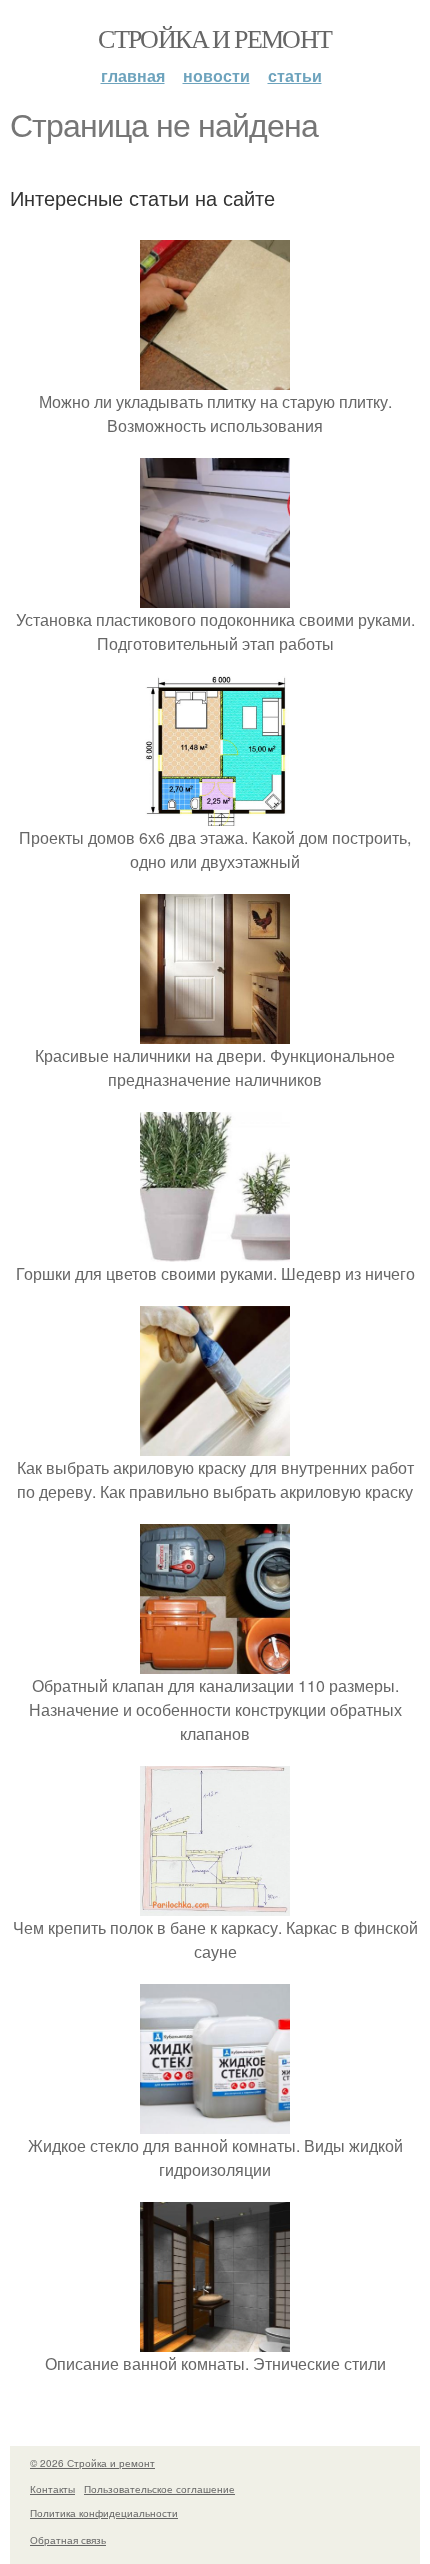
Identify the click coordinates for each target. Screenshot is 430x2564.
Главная (133, 75)
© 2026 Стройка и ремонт (92, 2463)
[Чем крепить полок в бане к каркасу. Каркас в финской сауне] (215, 1903)
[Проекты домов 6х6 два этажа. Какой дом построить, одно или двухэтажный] (215, 813)
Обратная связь (68, 2540)
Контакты (52, 2489)
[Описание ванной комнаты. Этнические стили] (215, 2339)
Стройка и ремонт (214, 38)
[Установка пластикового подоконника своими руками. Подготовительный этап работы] (215, 595)
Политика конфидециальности (104, 2513)
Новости (216, 75)
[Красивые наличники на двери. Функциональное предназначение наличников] (215, 1031)
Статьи (295, 75)
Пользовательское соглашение (159, 2489)
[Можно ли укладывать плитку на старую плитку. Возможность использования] (215, 377)
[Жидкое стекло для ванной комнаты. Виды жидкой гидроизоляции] (215, 2121)
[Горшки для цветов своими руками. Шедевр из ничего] (215, 1249)
